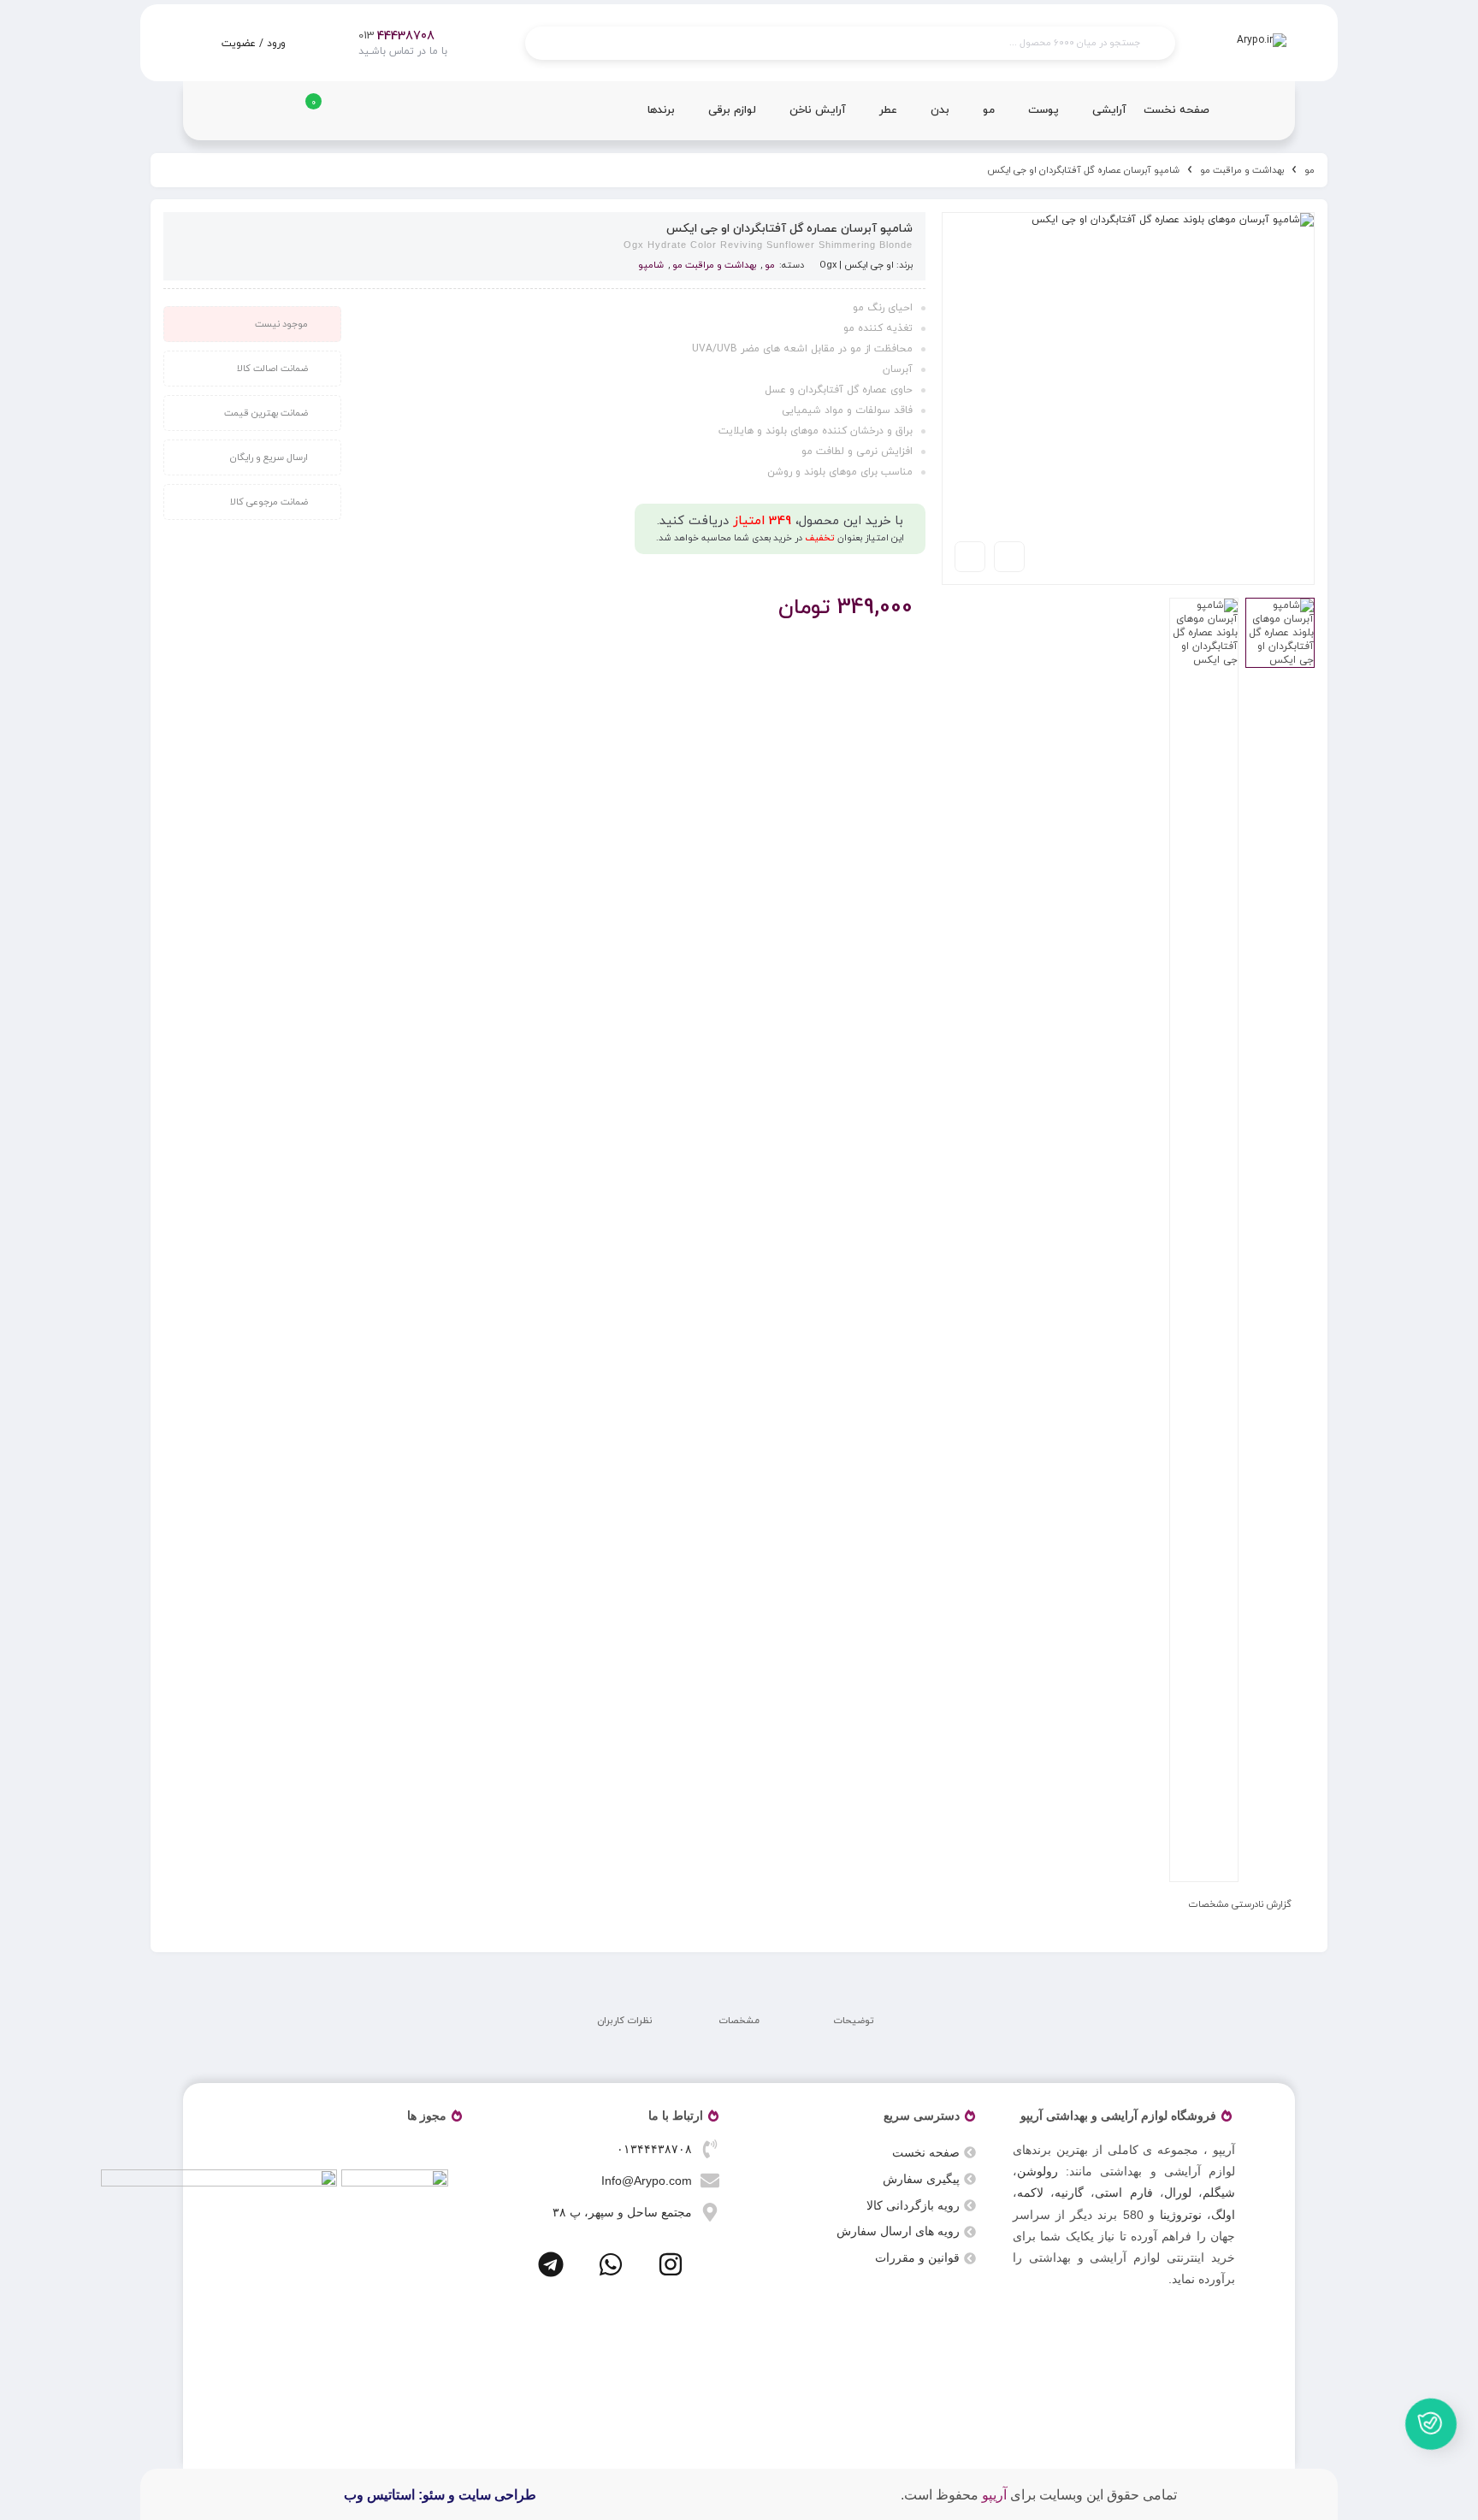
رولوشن (1038, 2171)
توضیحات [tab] (854, 2021)
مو (1310, 170)
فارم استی (1123, 2192)
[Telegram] (551, 2264)
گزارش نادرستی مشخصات (1240, 1904)
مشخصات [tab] (739, 2021)
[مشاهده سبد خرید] (301, 116)
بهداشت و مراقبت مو (1242, 170)
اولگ (1223, 2215)
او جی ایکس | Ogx (857, 265)
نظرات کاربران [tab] (625, 2021)
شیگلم (1219, 2192)
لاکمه (1030, 2192)
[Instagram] (671, 2264)
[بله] (1431, 2430)
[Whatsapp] (611, 2264)
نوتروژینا (1181, 2215)
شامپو (651, 265)
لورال (1178, 2192)
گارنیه (1069, 2192)
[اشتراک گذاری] (1009, 557)
